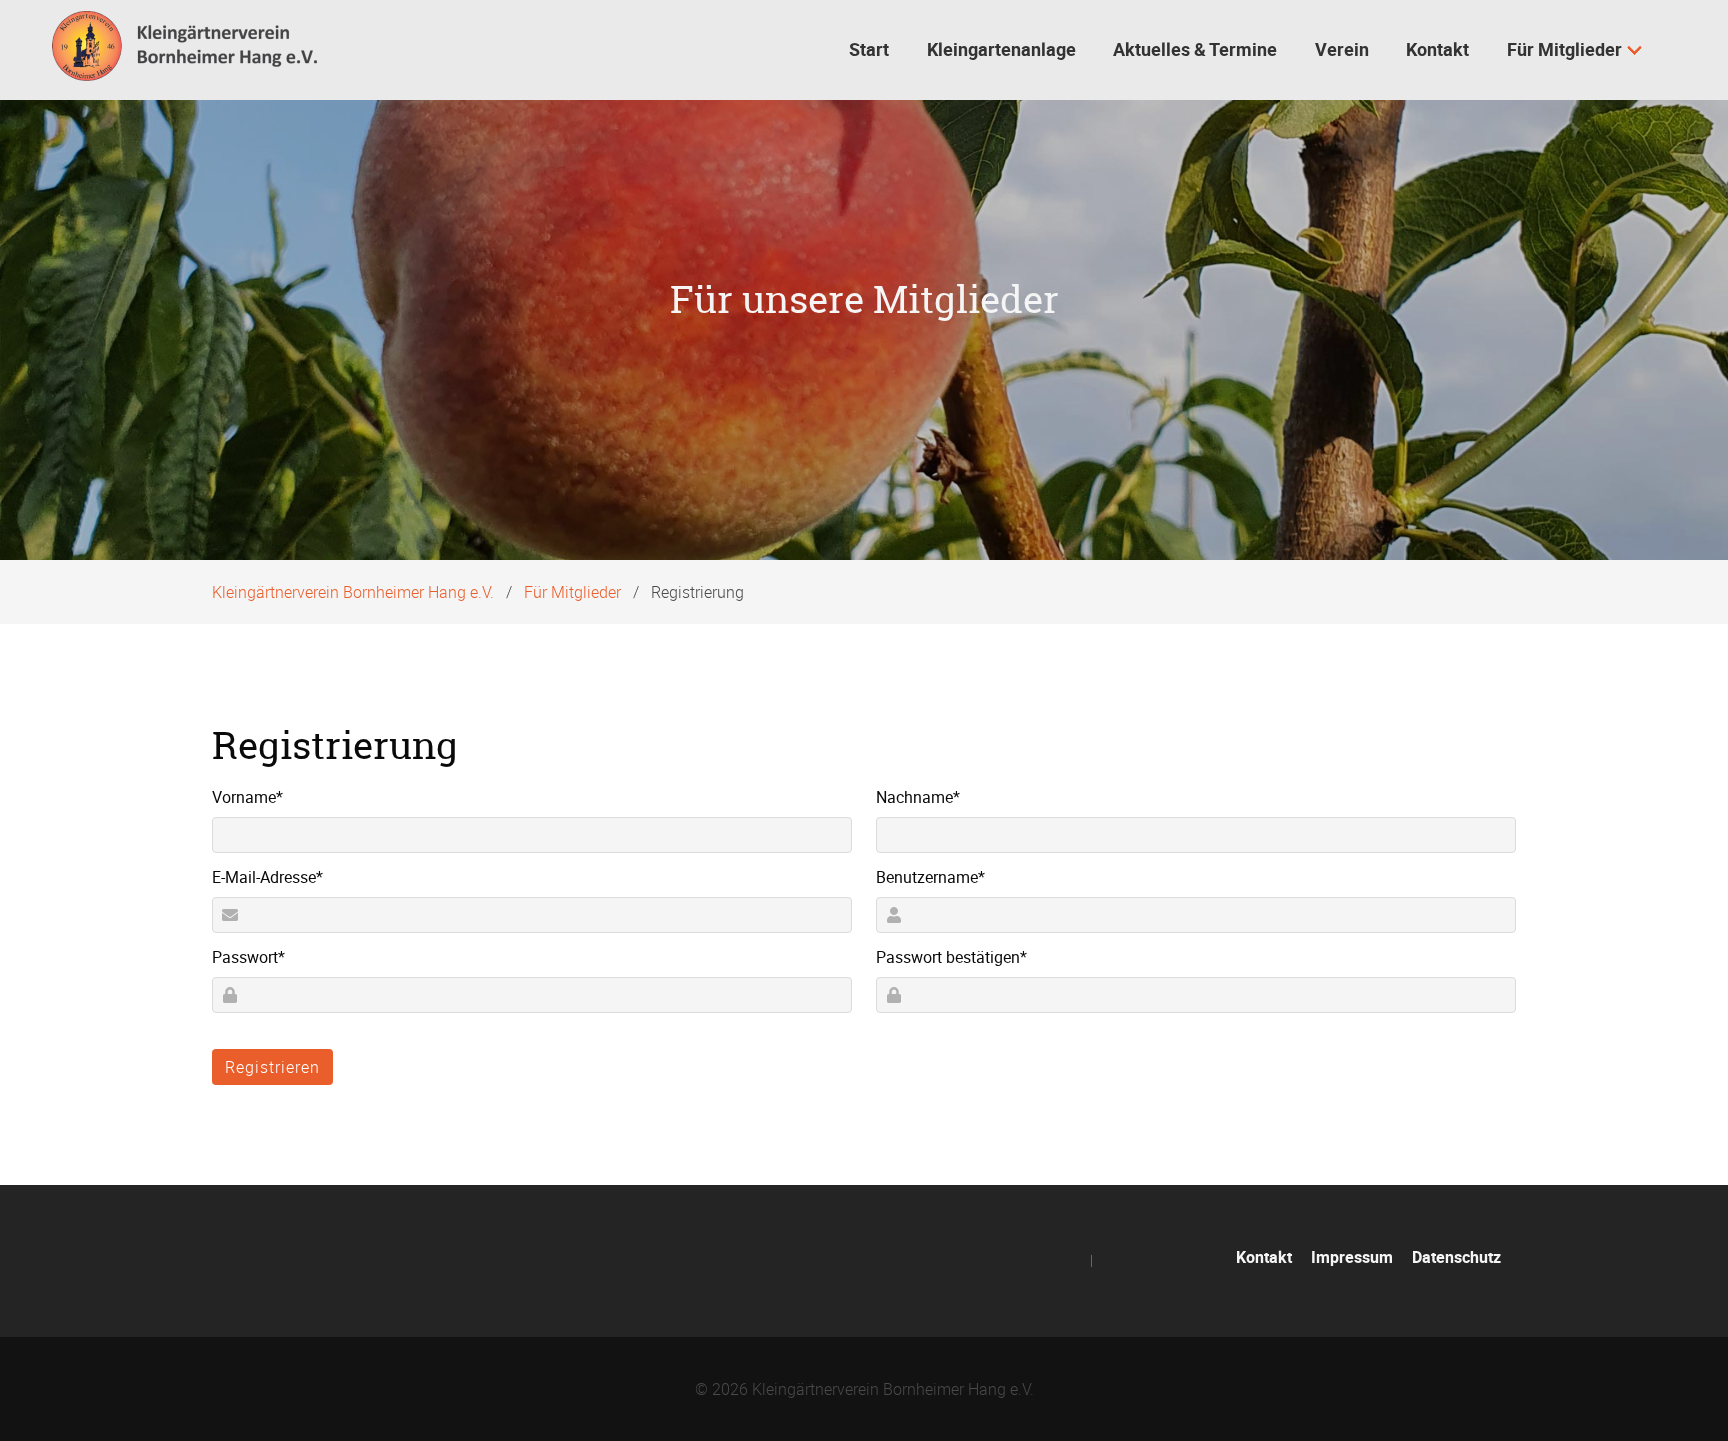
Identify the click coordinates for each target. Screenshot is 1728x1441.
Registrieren (272, 1067)
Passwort (248, 956)
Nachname (918, 796)
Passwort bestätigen (951, 956)
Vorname (247, 796)
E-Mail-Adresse (267, 876)
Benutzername (930, 876)
